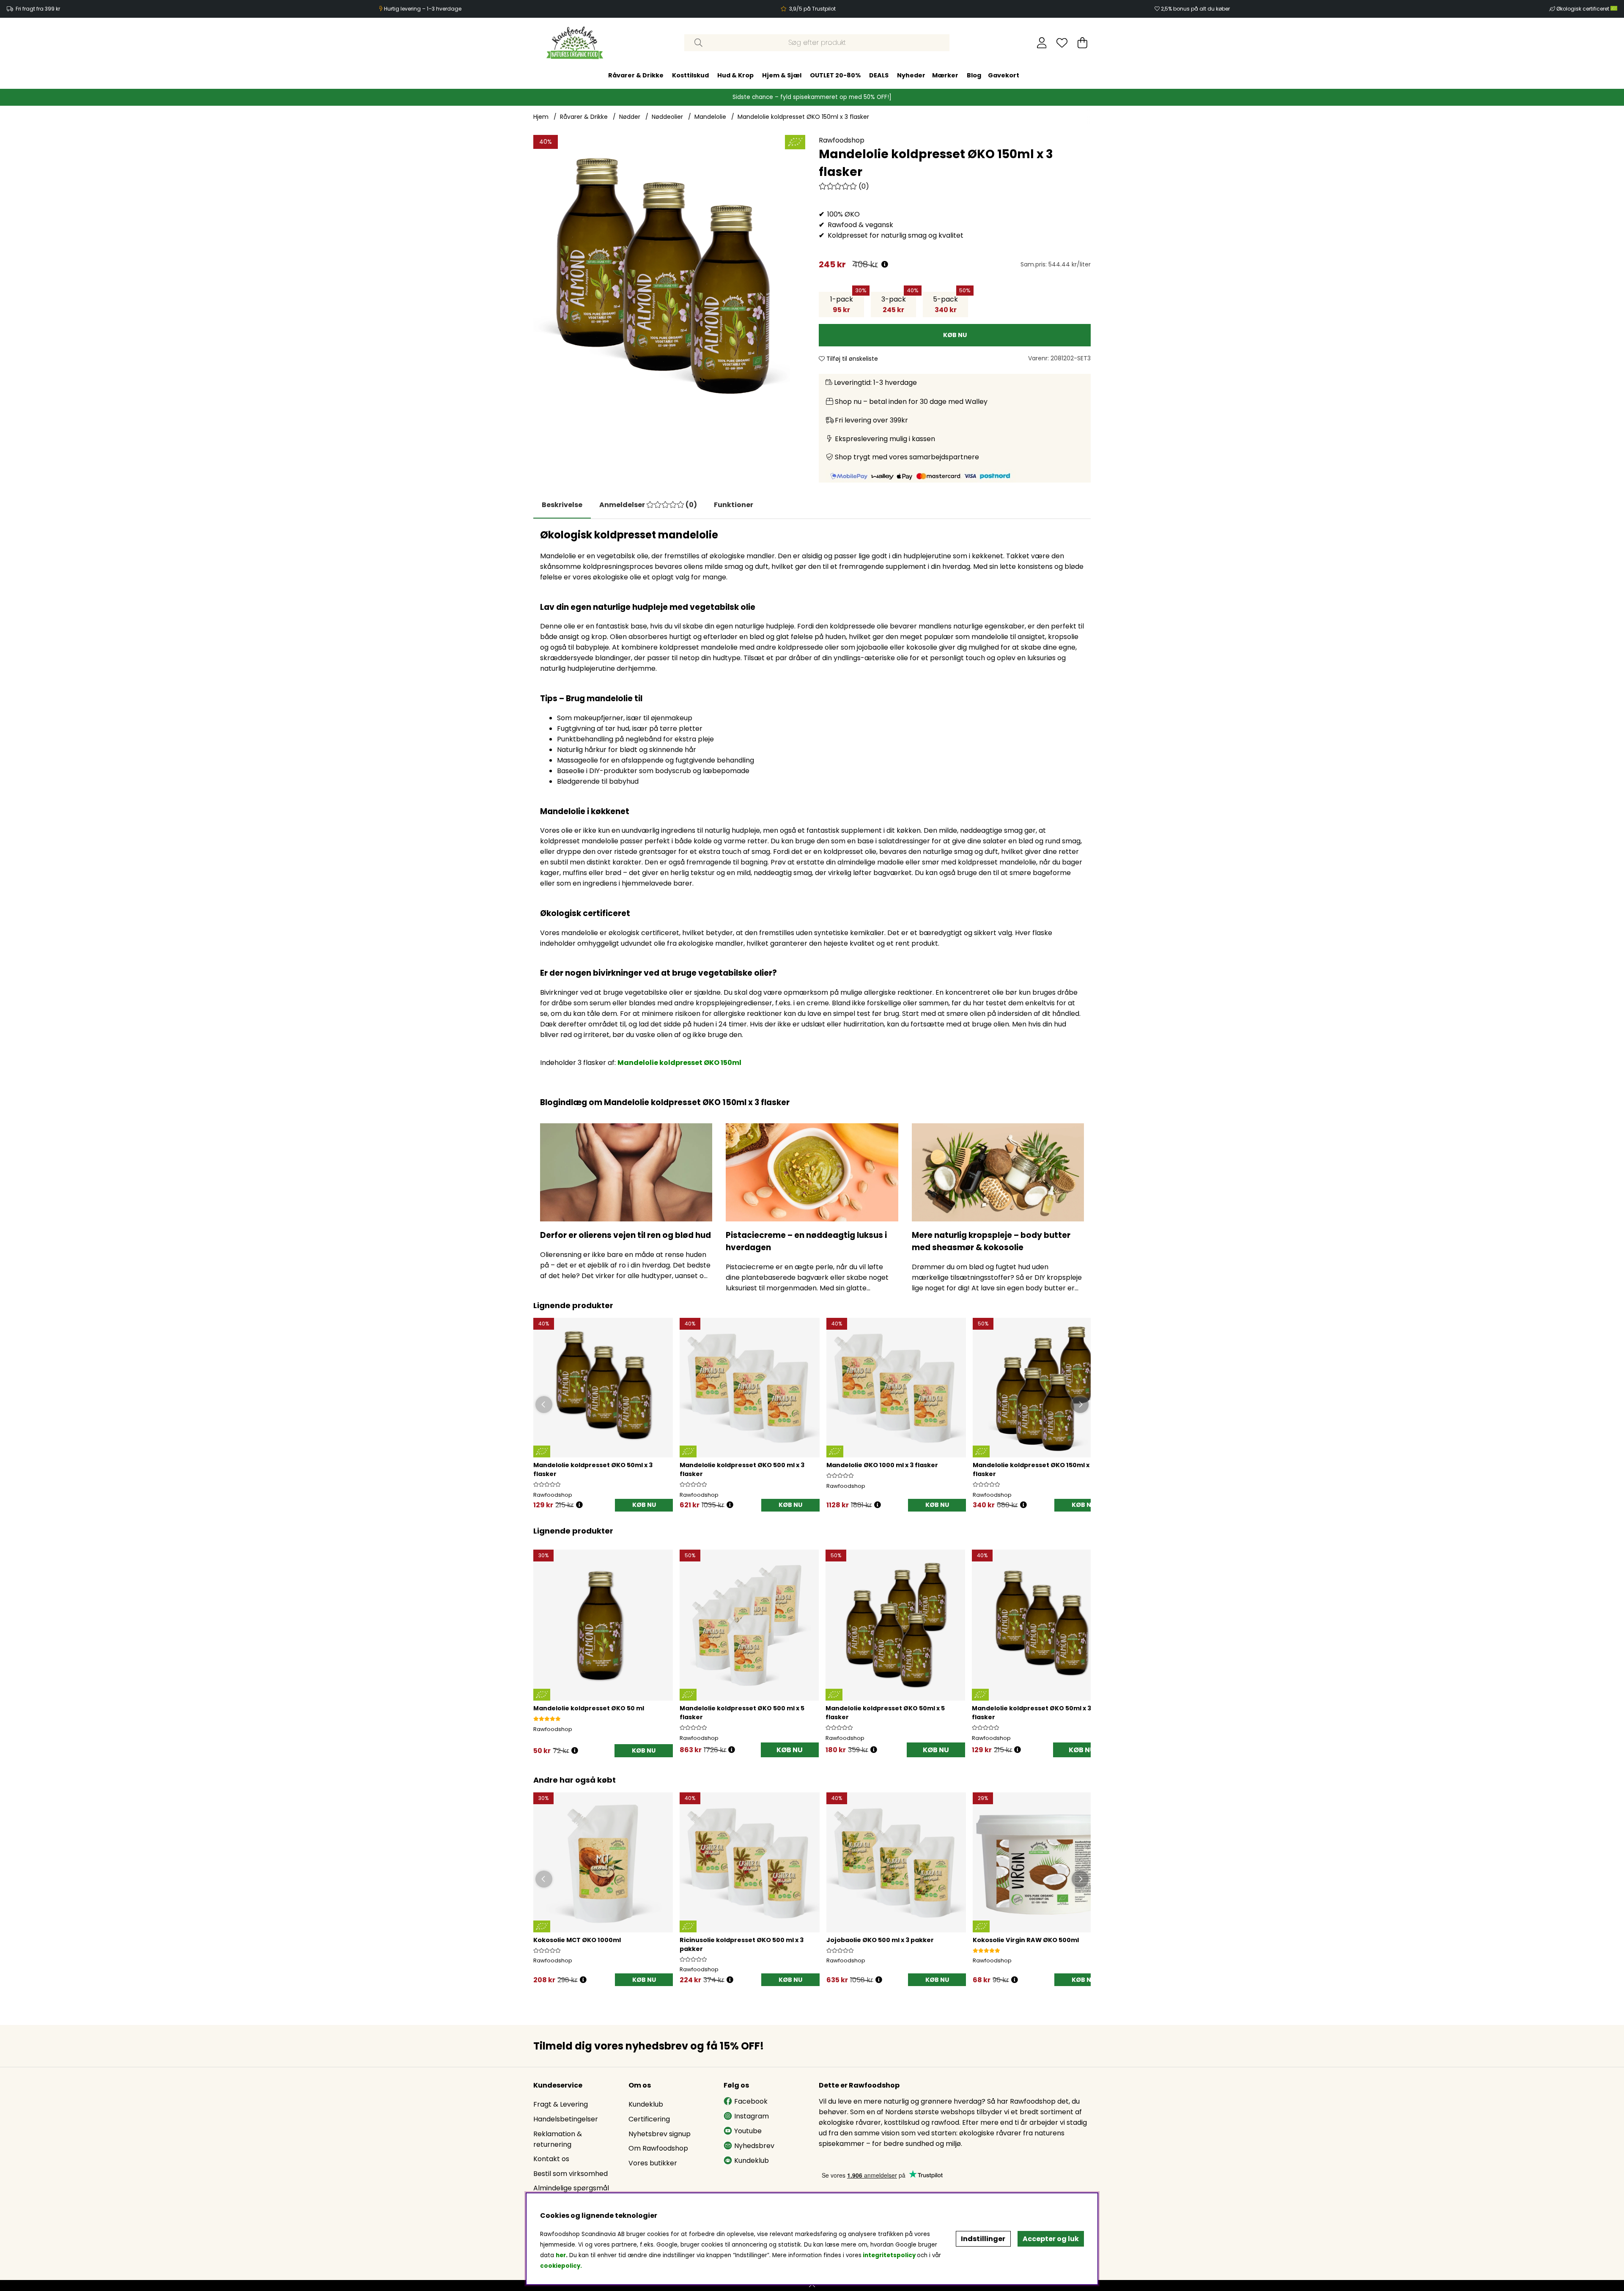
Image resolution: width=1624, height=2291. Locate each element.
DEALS (879, 75)
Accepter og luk (1051, 2239)
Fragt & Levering (561, 2104)
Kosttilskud (690, 75)
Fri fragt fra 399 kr (38, 9)
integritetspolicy (889, 2255)
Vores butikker (653, 2163)
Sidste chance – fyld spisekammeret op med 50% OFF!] (812, 97)
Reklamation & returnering (558, 2139)
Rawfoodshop (842, 140)
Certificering (649, 2119)
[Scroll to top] (812, 2286)
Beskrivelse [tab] (562, 505)
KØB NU (644, 1505)
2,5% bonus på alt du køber (1195, 9)
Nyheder (911, 75)
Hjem (541, 117)
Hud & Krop (735, 75)
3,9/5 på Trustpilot (812, 9)
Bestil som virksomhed (571, 2174)
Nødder (630, 117)
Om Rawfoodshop (658, 2148)
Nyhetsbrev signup (660, 2134)
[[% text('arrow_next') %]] (1083, 1642)
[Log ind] (1042, 43)
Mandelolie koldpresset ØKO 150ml (679, 1063)
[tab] (648, 505)
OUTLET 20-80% (835, 75)
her (561, 2255)
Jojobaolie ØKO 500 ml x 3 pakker (880, 1940)
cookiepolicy (560, 2266)
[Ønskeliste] (1062, 43)
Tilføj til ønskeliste (851, 359)
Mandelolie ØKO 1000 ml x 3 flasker (882, 1465)
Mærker (945, 75)
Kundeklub (646, 2104)
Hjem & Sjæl (782, 75)
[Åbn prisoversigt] (885, 265)
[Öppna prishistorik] (579, 1505)
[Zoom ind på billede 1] (669, 271)
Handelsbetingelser (566, 2119)
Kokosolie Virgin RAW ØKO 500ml (1026, 1940)
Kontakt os (551, 2159)
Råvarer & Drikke (636, 75)
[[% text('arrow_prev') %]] (541, 1642)
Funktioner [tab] (734, 505)
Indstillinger (983, 2239)
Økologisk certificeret (1583, 9)
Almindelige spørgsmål (571, 2188)
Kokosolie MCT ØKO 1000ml (577, 1940)
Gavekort (1004, 75)
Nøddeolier (667, 117)
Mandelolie (710, 117)
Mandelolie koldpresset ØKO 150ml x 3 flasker (803, 117)
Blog (974, 75)
